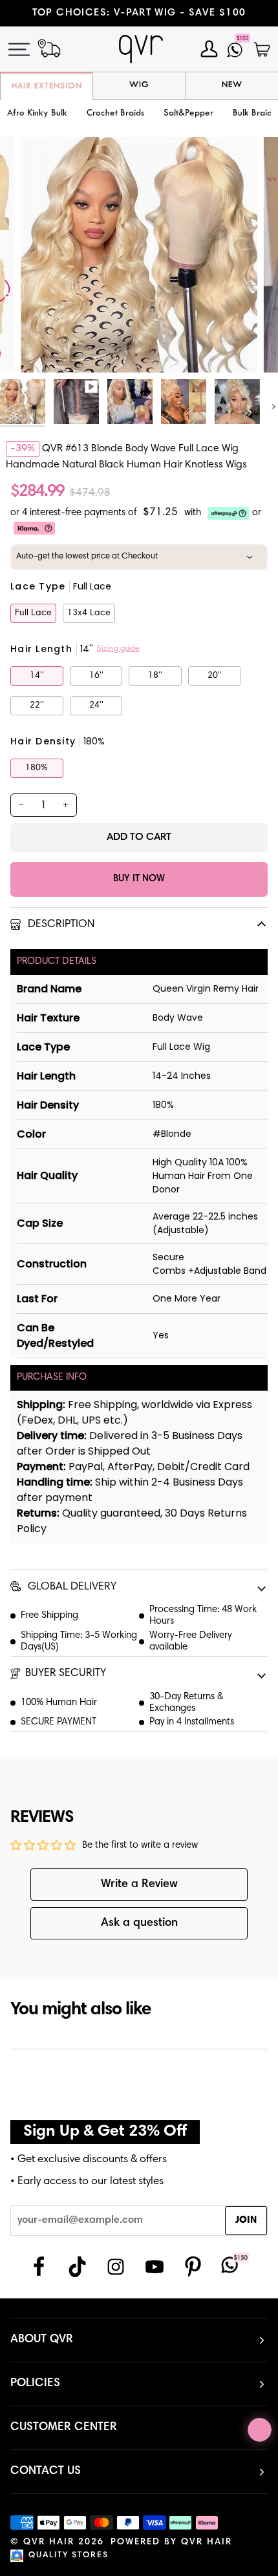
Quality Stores (69, 2556)
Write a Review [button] (139, 1885)
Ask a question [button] (139, 1923)
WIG (139, 85)
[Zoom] (45, 348)
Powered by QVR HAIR (171, 2542)
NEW (232, 85)
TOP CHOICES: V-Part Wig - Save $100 (139, 13)
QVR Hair (49, 2542)
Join (246, 2221)
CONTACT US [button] (46, 2471)
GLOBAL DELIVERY (71, 1587)
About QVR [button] (42, 2340)
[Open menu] (27, 49)
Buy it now (139, 879)
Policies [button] (35, 2384)
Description (60, 925)
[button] (115, 114)
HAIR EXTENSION (47, 87)
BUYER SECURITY (66, 1674)
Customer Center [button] (64, 2428)
